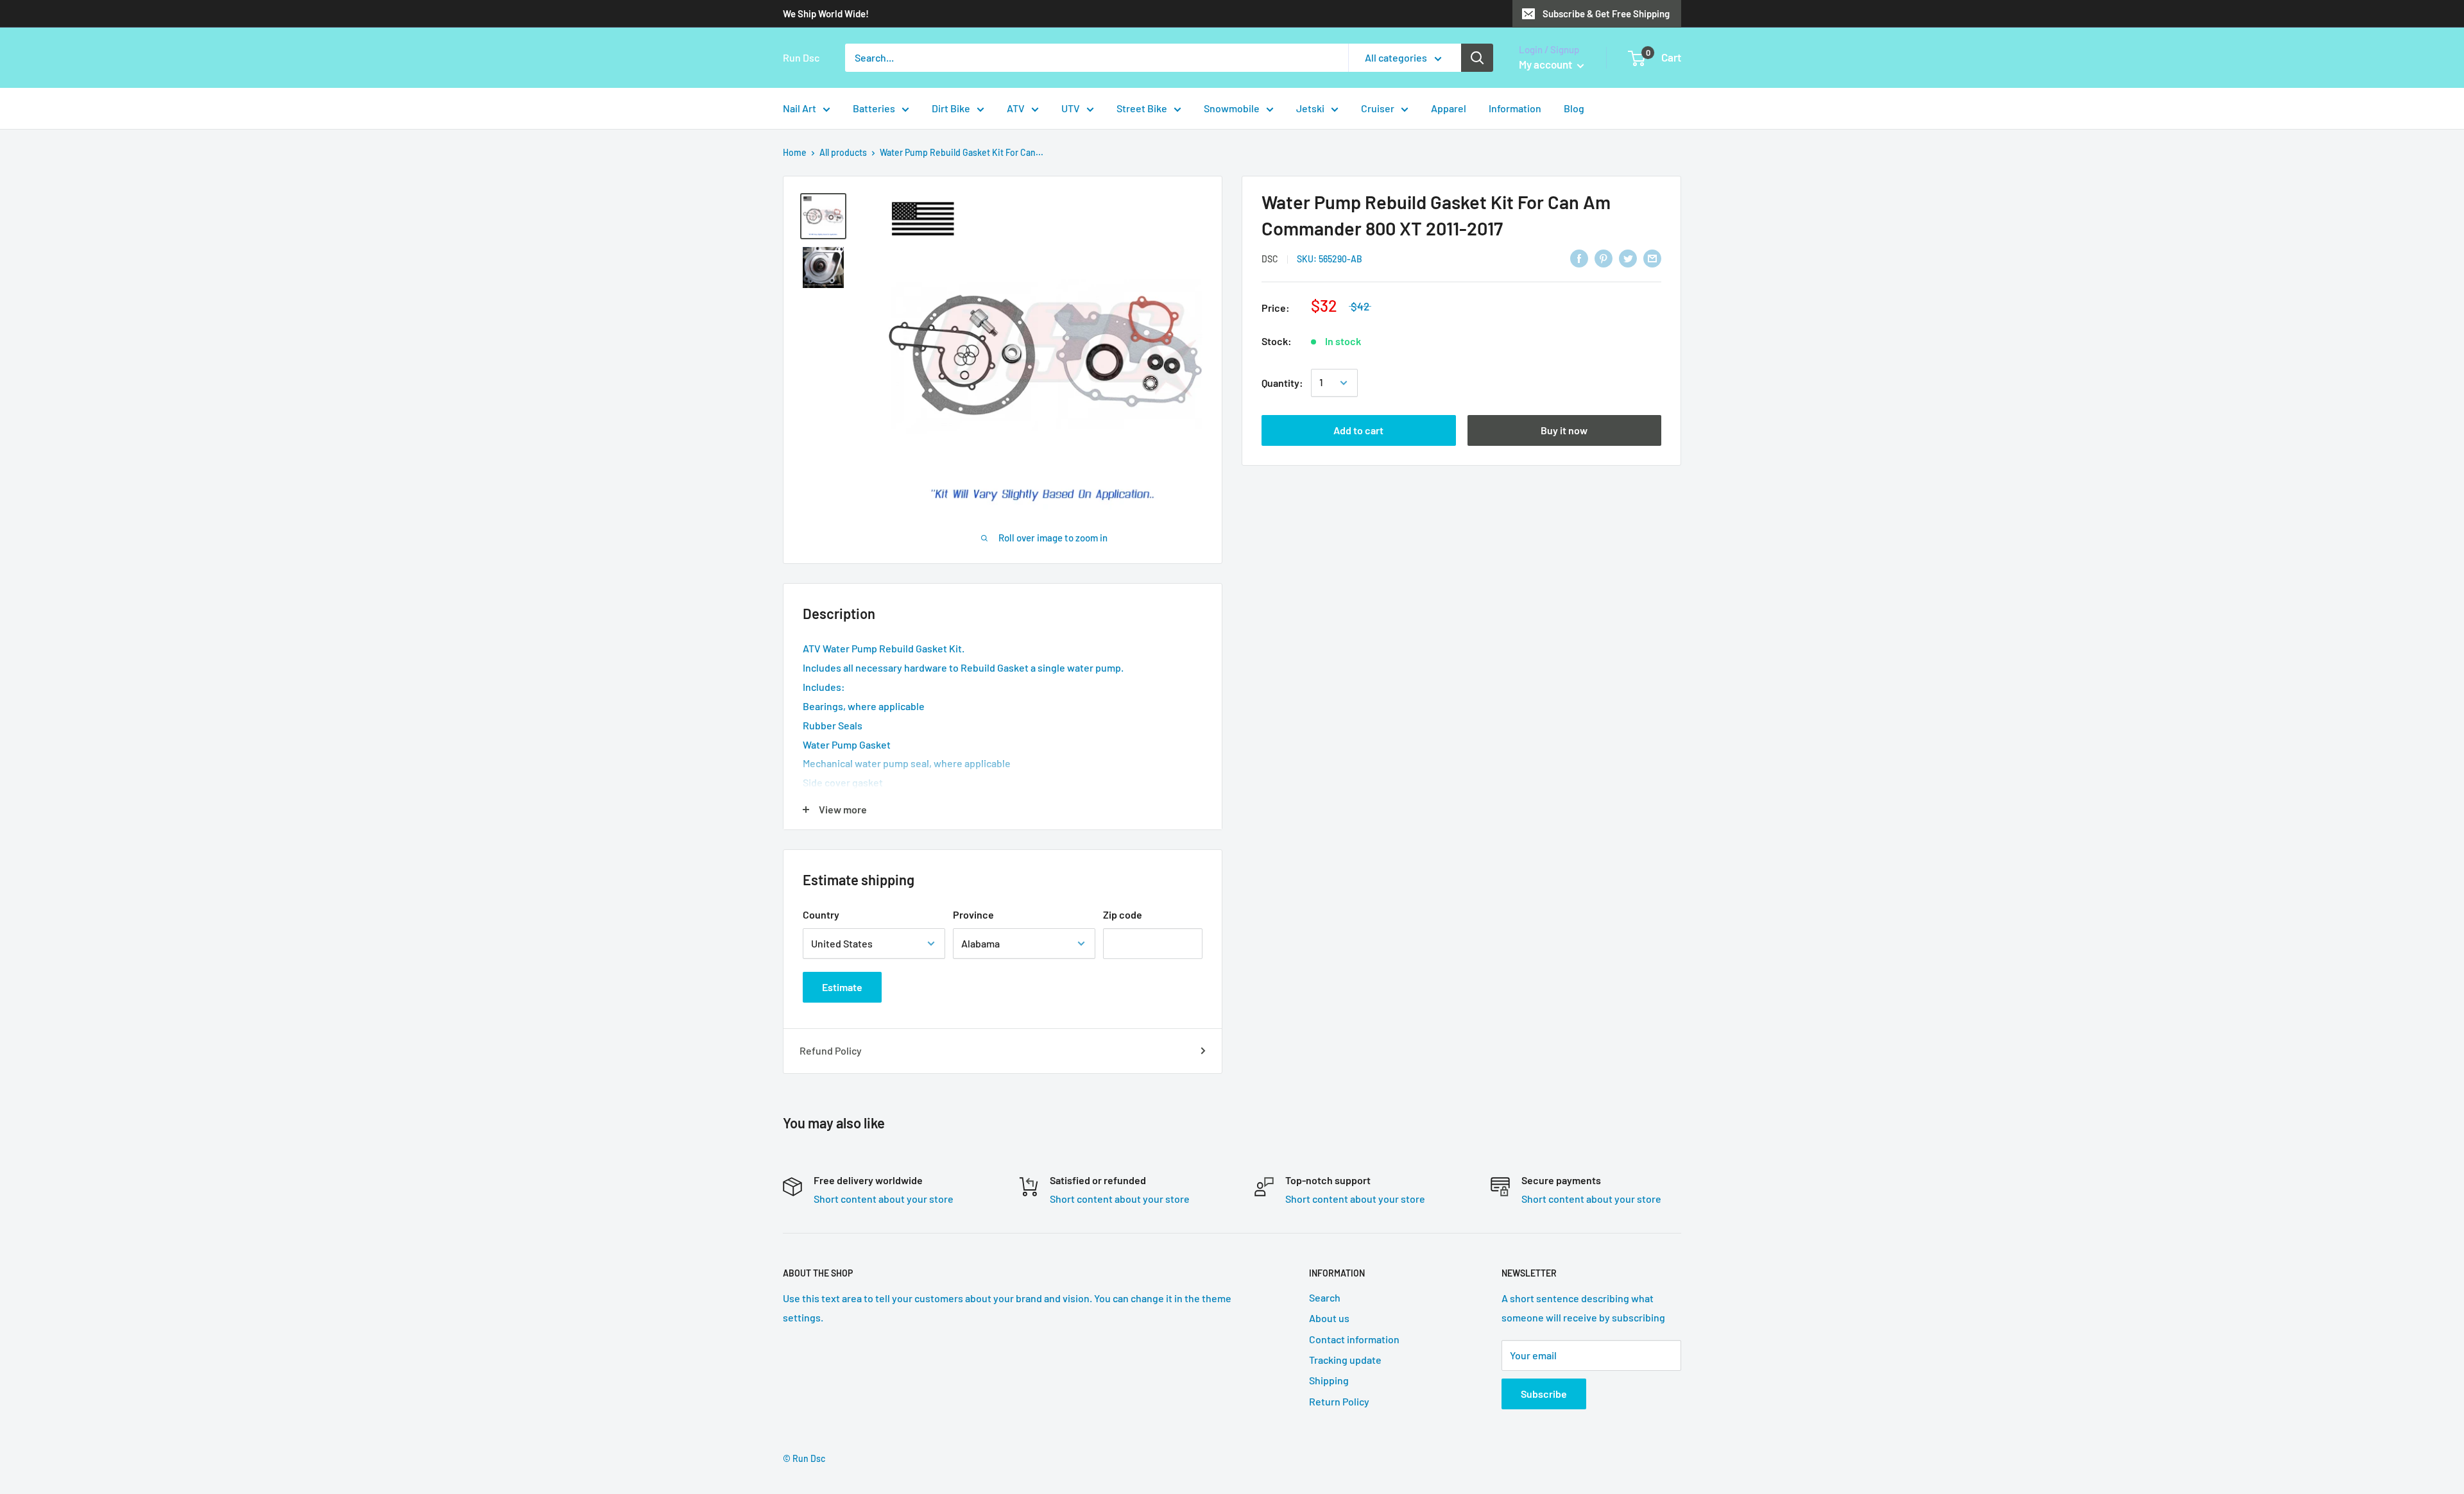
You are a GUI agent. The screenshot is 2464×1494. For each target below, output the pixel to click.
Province (973, 914)
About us (1329, 1318)
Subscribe (1544, 1394)
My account (1546, 64)
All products (843, 152)
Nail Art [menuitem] (800, 108)
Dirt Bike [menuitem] (951, 108)
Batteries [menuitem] (874, 108)
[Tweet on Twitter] (1628, 258)
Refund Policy (831, 1050)
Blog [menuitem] (1574, 108)
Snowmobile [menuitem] (1232, 108)
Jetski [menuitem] (1310, 108)
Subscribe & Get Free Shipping (1606, 13)
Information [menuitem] (1515, 108)
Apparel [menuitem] (1449, 108)
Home (795, 152)
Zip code (1123, 914)
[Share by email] (1652, 258)
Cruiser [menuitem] (1378, 108)
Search (1325, 1297)
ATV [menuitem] (1016, 108)
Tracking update (1345, 1360)
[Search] (1477, 58)
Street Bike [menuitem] (1142, 108)
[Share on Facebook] (1579, 258)
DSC (1270, 259)
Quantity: (1282, 383)
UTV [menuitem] (1071, 108)
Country (821, 914)
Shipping (1329, 1380)
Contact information (1354, 1339)
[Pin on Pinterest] (1604, 258)
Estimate (842, 987)
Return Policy (1339, 1401)
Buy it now (1564, 430)
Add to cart (1358, 430)
